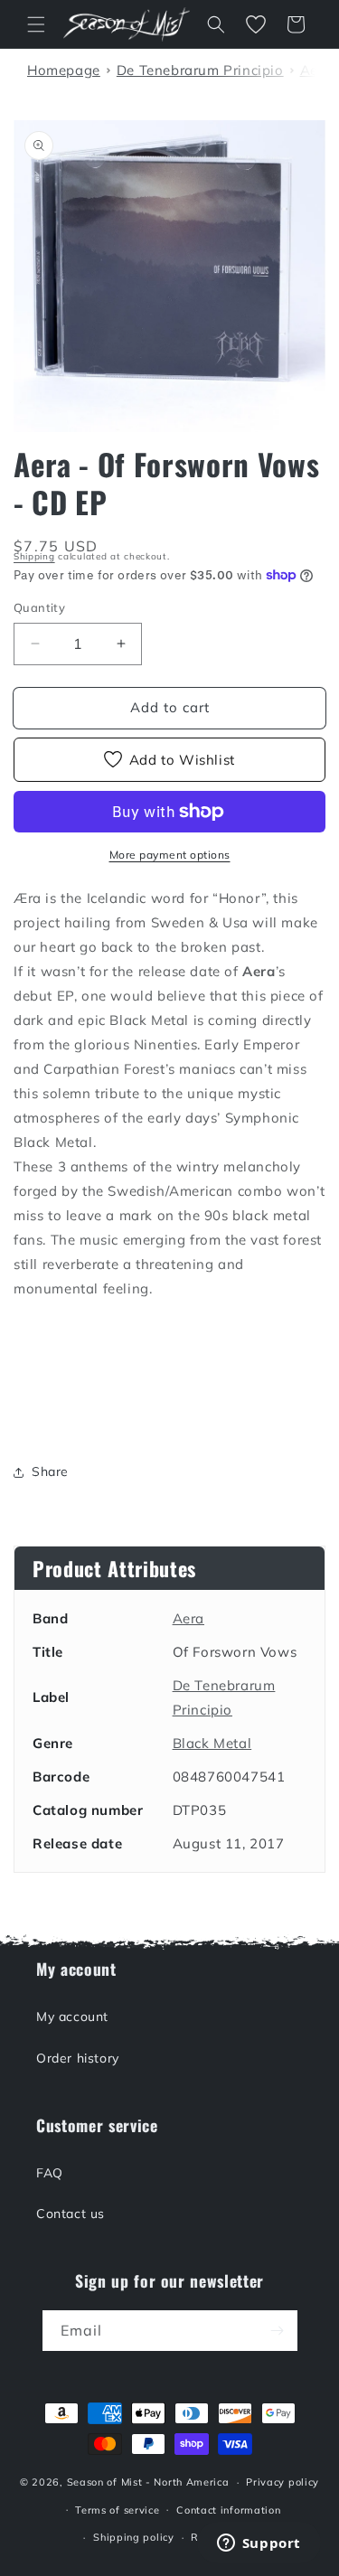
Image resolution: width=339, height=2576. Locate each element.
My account (72, 2017)
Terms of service (117, 2510)
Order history (78, 2058)
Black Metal (212, 1743)
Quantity (39, 607)
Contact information (228, 2510)
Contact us (71, 2214)
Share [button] (50, 1471)
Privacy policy (282, 2482)
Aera (188, 1618)
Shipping (34, 556)
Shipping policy (134, 2537)
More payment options (170, 855)
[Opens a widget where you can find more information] (259, 2544)
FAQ (50, 2173)
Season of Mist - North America (148, 2482)
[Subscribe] (278, 2331)
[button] (36, 24)
